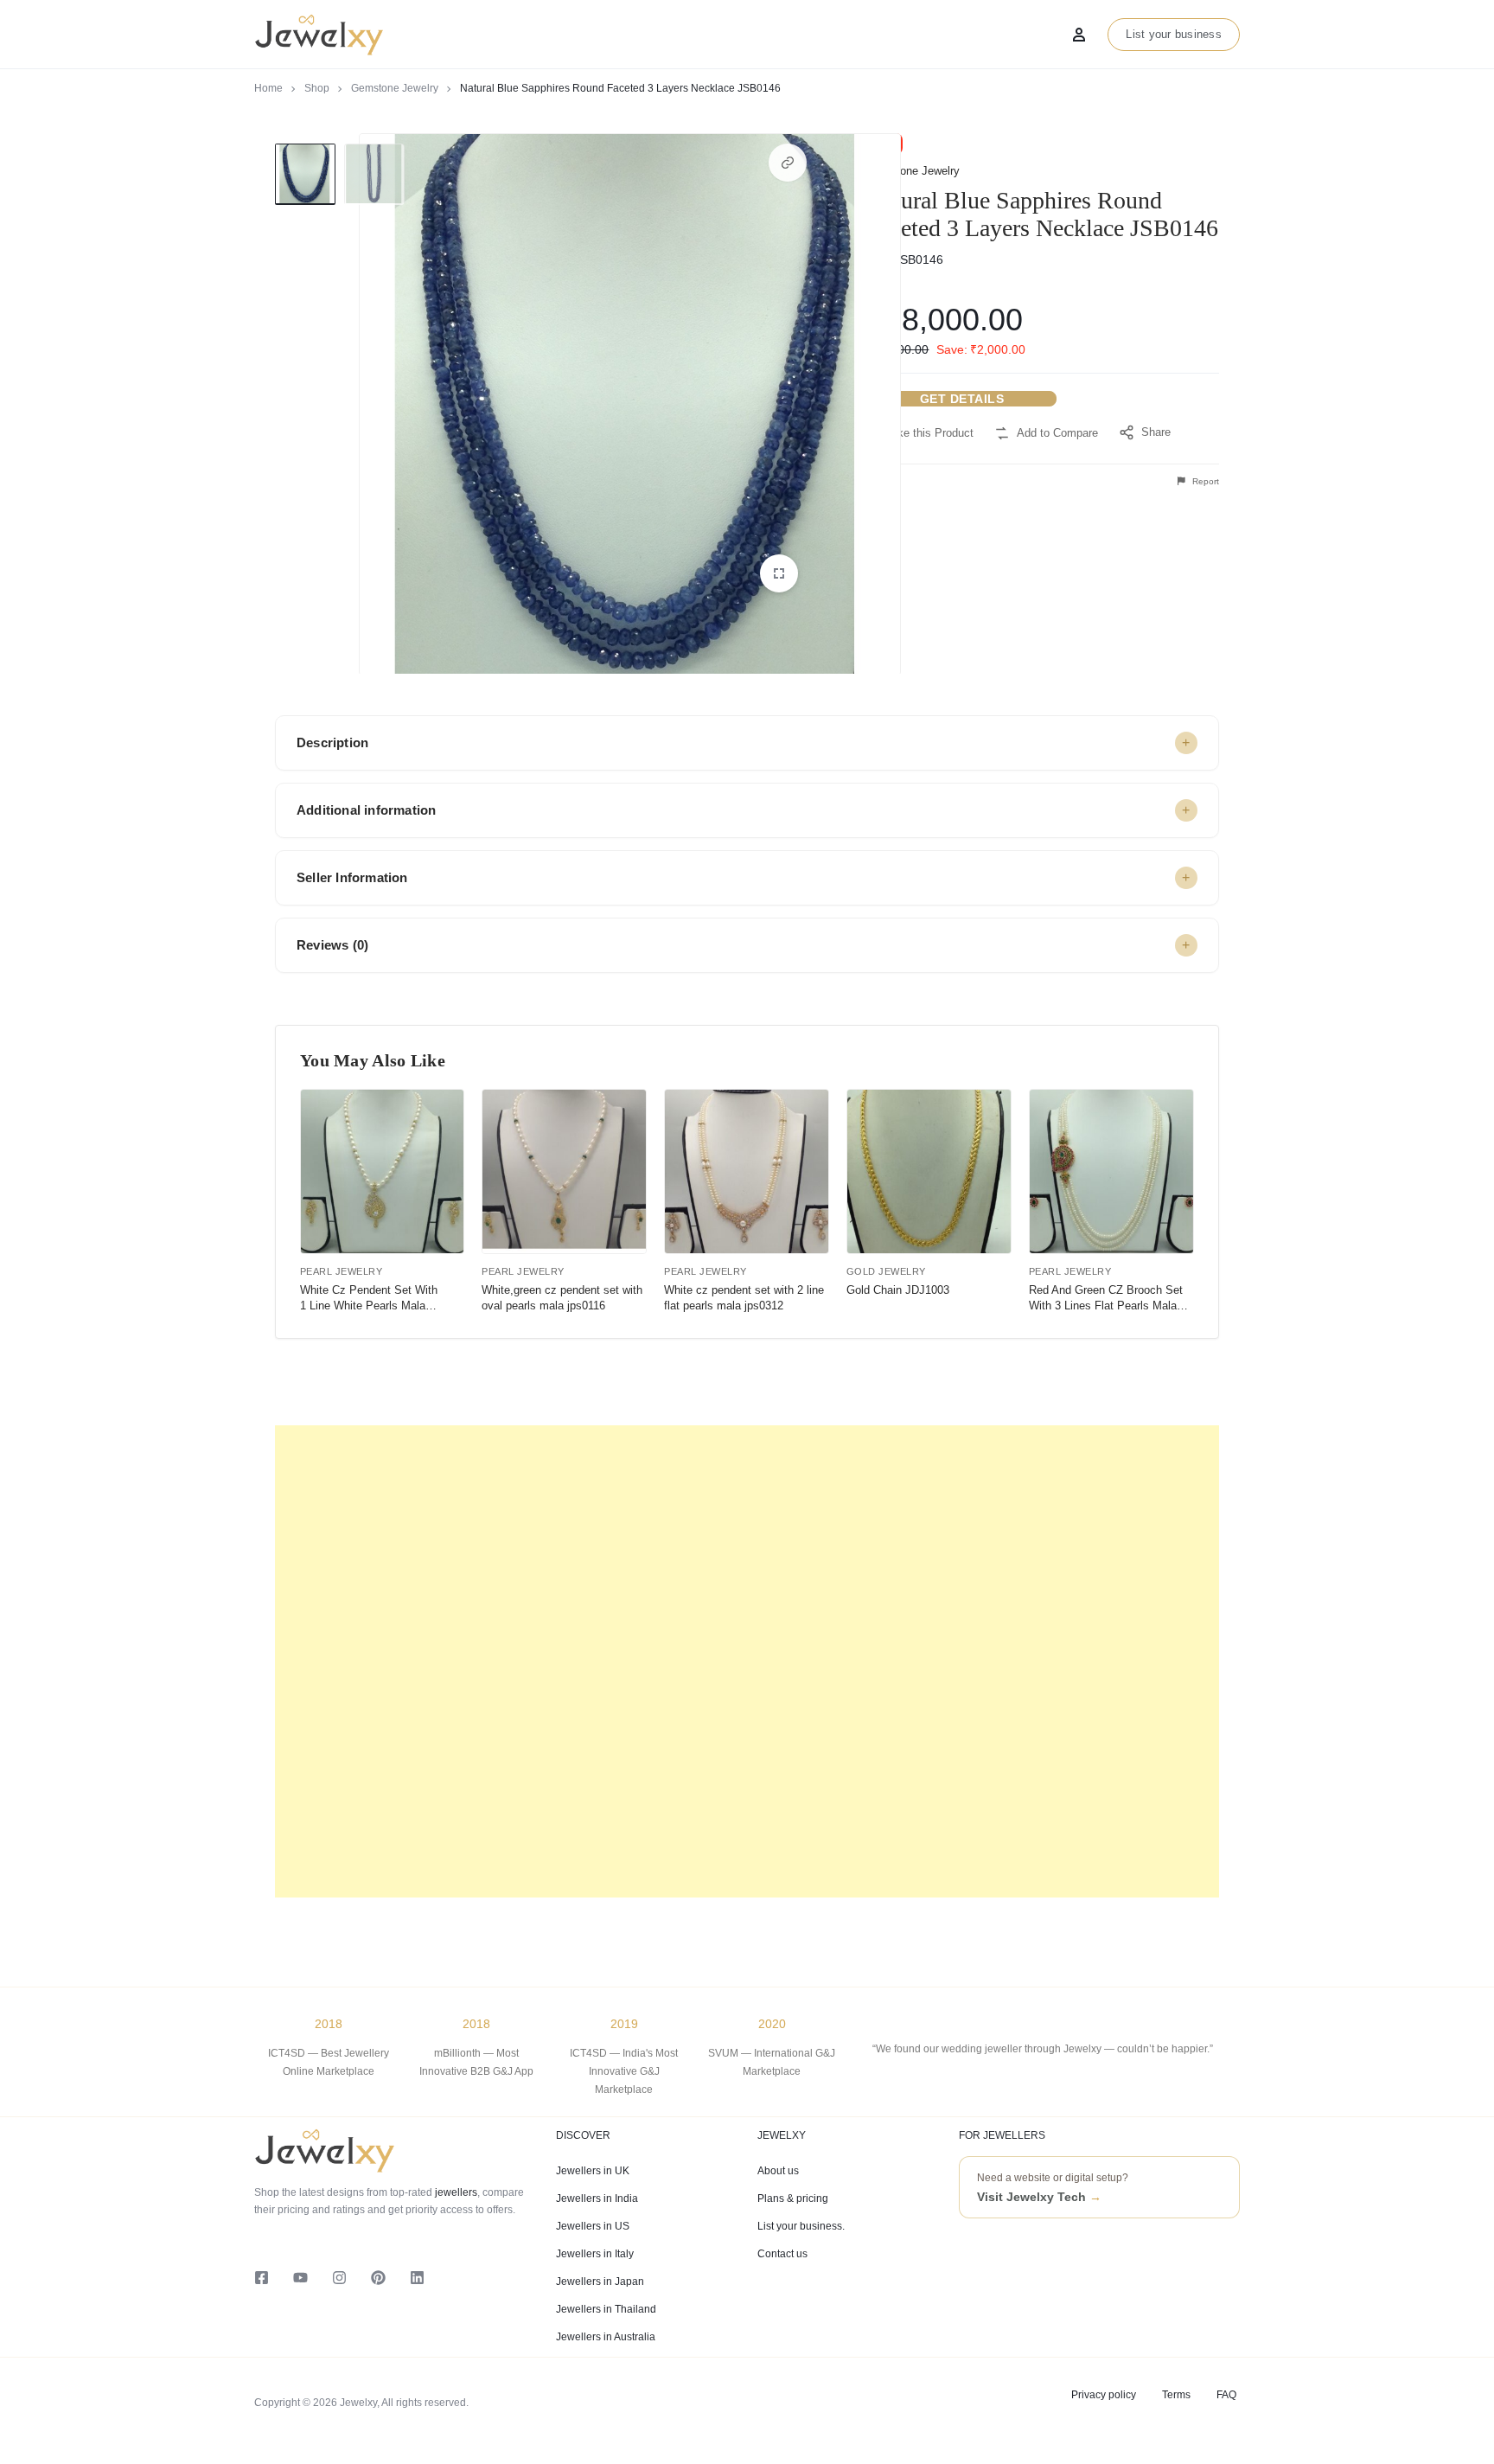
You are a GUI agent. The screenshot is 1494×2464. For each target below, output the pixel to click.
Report (1204, 481)
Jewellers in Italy (595, 2254)
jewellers (455, 2192)
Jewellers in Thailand (606, 2309)
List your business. (801, 2226)
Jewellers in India (597, 2198)
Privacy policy (1104, 2395)
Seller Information (352, 877)
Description (332, 742)
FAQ (1226, 2395)
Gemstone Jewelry (395, 88)
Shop (317, 88)
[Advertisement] (747, 1661)
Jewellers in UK (593, 2171)
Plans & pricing (793, 2198)
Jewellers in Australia (606, 2337)
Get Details (962, 399)
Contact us (782, 2254)
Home (268, 88)
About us (778, 2171)
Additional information (366, 810)
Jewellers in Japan (600, 2282)
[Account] (1079, 35)
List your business (1174, 34)
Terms (1176, 2395)
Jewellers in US (593, 2226)
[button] (788, 163)
